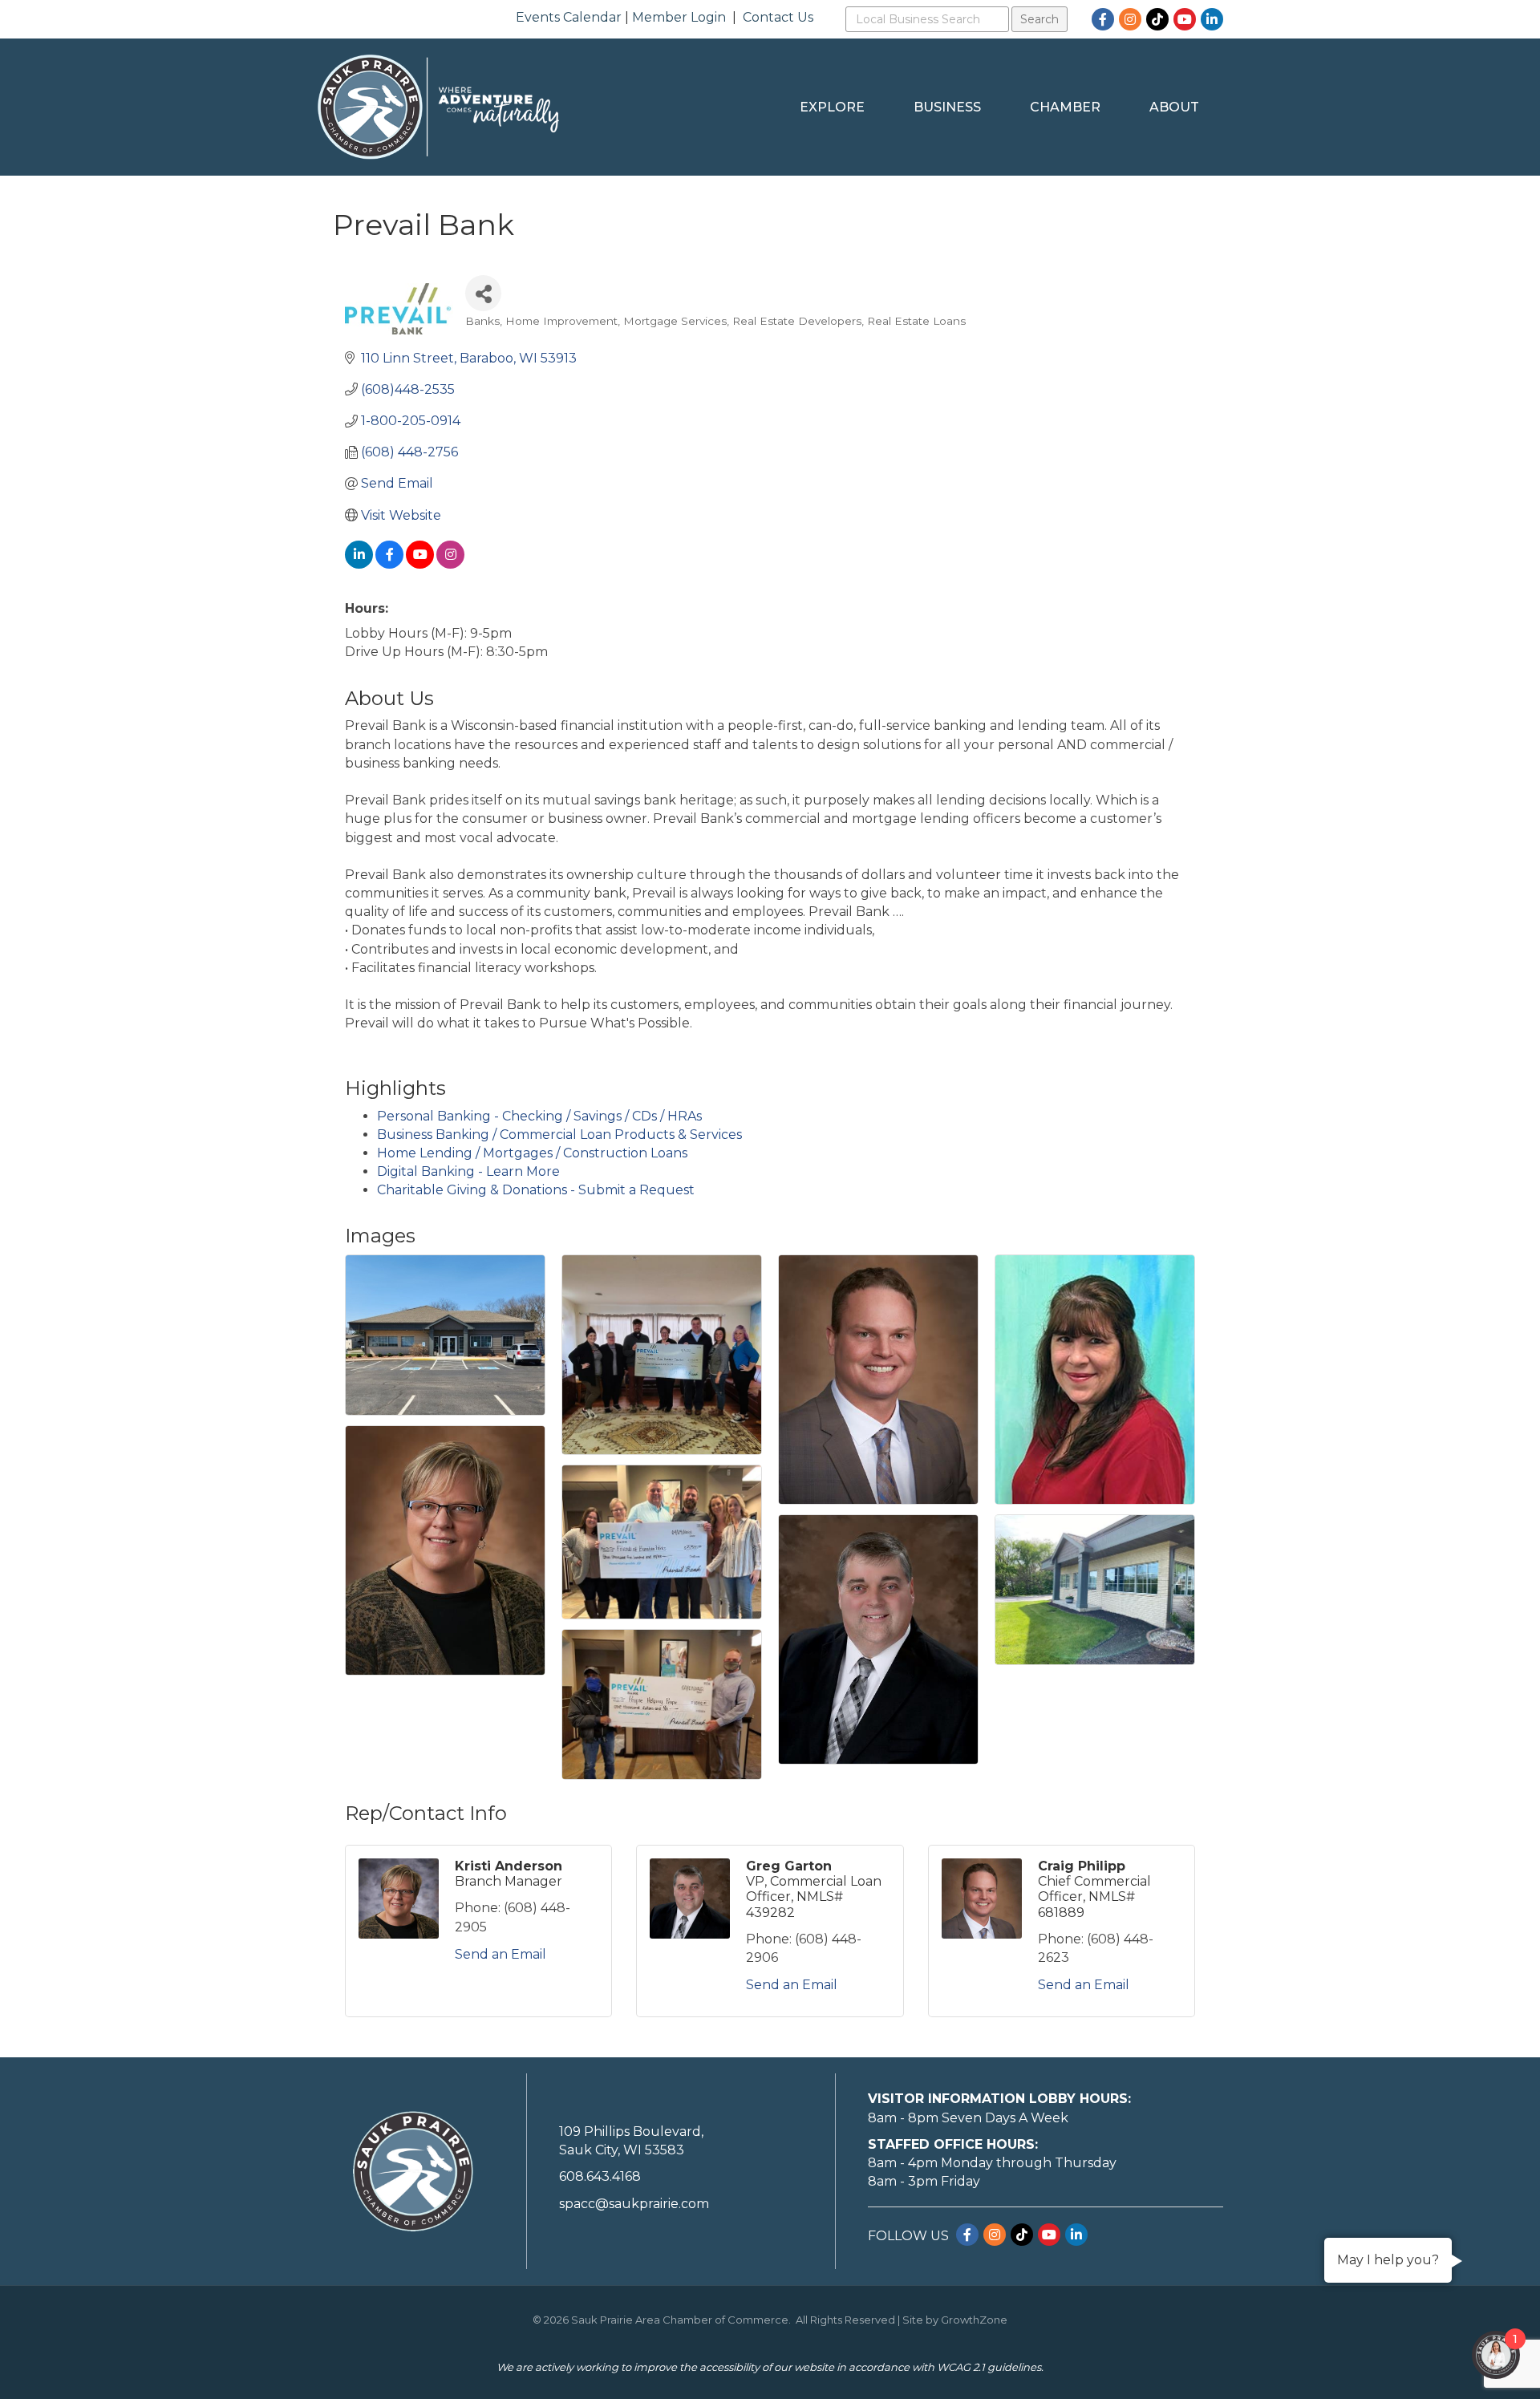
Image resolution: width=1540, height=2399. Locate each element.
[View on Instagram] (450, 564)
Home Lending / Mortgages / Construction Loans (532, 1153)
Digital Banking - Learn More (468, 1171)
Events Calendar (569, 17)
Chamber (1065, 107)
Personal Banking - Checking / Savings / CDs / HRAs (539, 1116)
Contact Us (778, 17)
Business (947, 107)
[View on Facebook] (389, 564)
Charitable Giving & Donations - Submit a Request (536, 1190)
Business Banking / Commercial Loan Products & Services (559, 1135)
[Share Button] (483, 293)
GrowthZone (974, 2320)
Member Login (679, 17)
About (1174, 107)
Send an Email (500, 1954)
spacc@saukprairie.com (634, 2204)
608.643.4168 (600, 2176)
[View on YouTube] (420, 564)
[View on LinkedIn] (359, 564)
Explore (832, 107)
